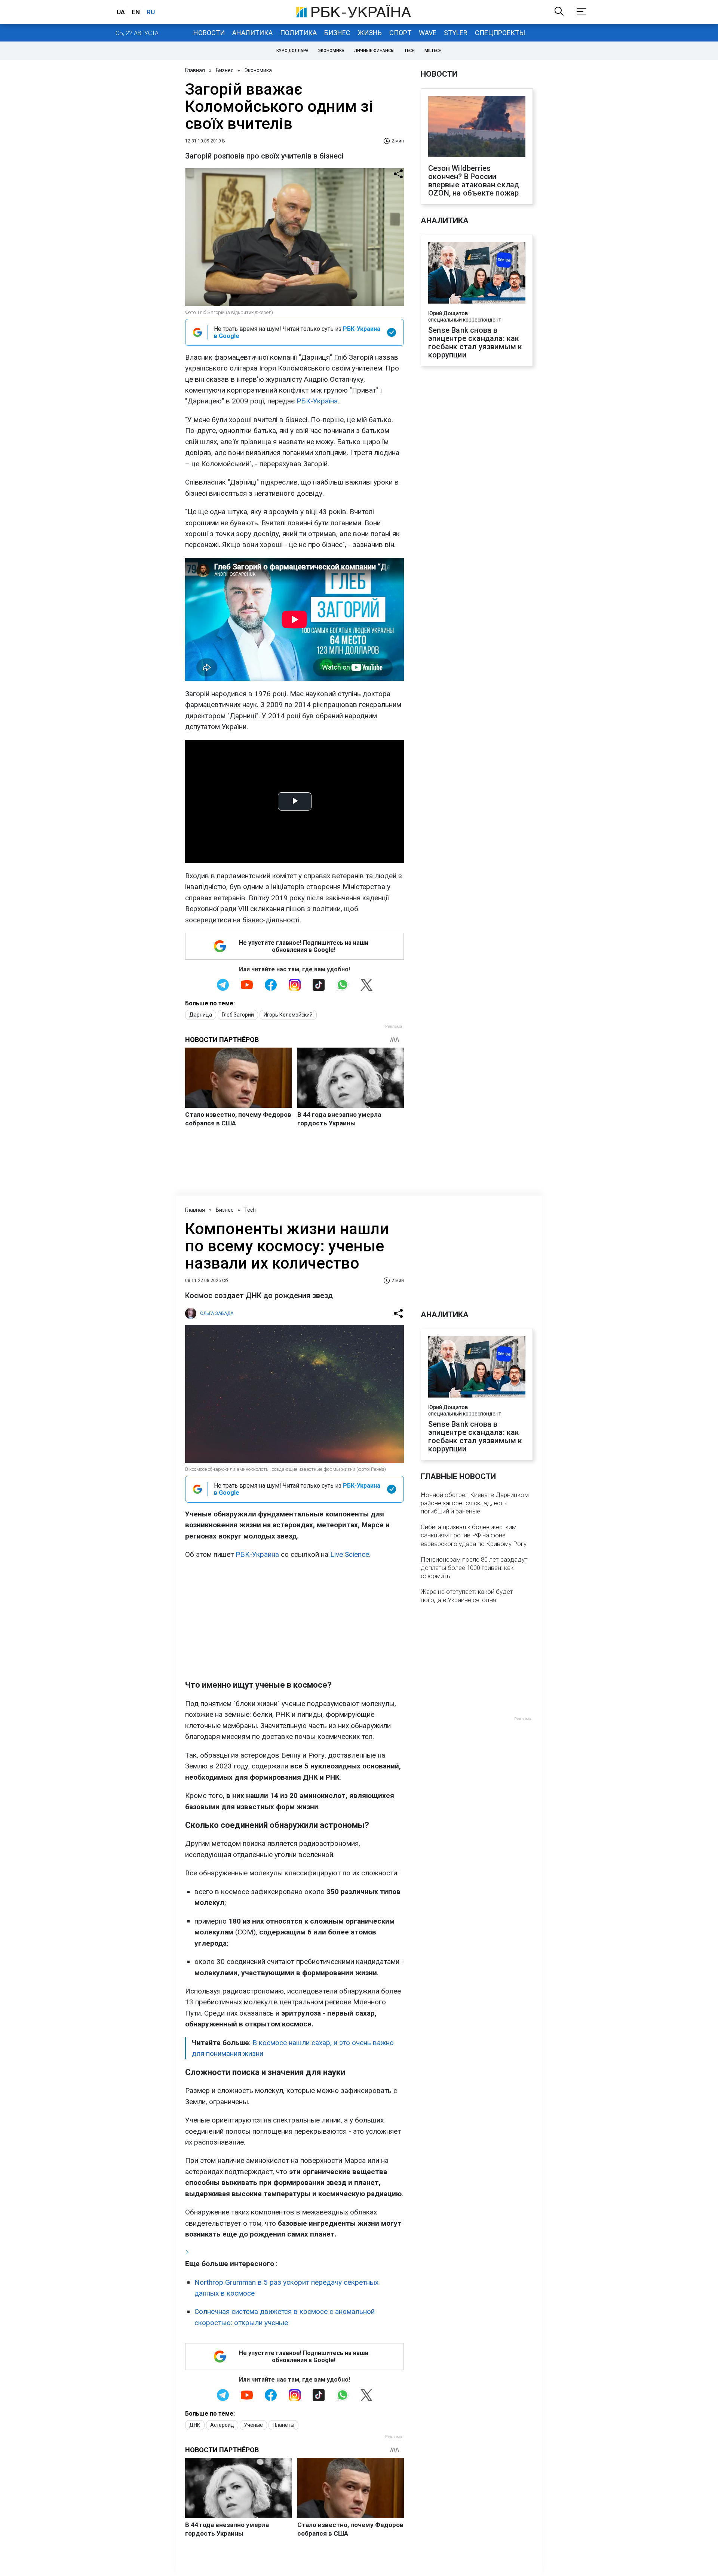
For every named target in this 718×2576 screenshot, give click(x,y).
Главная (195, 70)
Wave (428, 33)
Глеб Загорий (238, 1015)
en (136, 12)
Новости (209, 33)
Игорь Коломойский (288, 1015)
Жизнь (370, 33)
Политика (298, 33)
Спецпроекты (500, 33)
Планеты (283, 2425)
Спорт (400, 33)
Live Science (350, 1554)
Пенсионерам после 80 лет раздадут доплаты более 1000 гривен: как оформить (474, 1568)
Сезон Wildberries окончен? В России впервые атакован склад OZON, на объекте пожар (474, 181)
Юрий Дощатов (448, 313)
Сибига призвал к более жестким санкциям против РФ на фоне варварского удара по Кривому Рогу (474, 1535)
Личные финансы (374, 51)
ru (151, 12)
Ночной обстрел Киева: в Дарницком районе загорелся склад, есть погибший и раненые (475, 1503)
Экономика (331, 51)
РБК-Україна (317, 401)
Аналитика (252, 33)
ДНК (195, 2425)
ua (121, 12)
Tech (409, 51)
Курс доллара (292, 51)
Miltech (433, 51)
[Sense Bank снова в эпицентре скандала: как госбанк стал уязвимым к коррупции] (477, 274)
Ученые (253, 2425)
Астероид (222, 2425)
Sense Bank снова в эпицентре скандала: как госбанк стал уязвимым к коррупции (475, 342)
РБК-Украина (257, 1554)
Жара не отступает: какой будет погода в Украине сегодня (467, 1596)
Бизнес (337, 33)
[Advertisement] (294, 1620)
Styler (456, 33)
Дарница (201, 1015)
